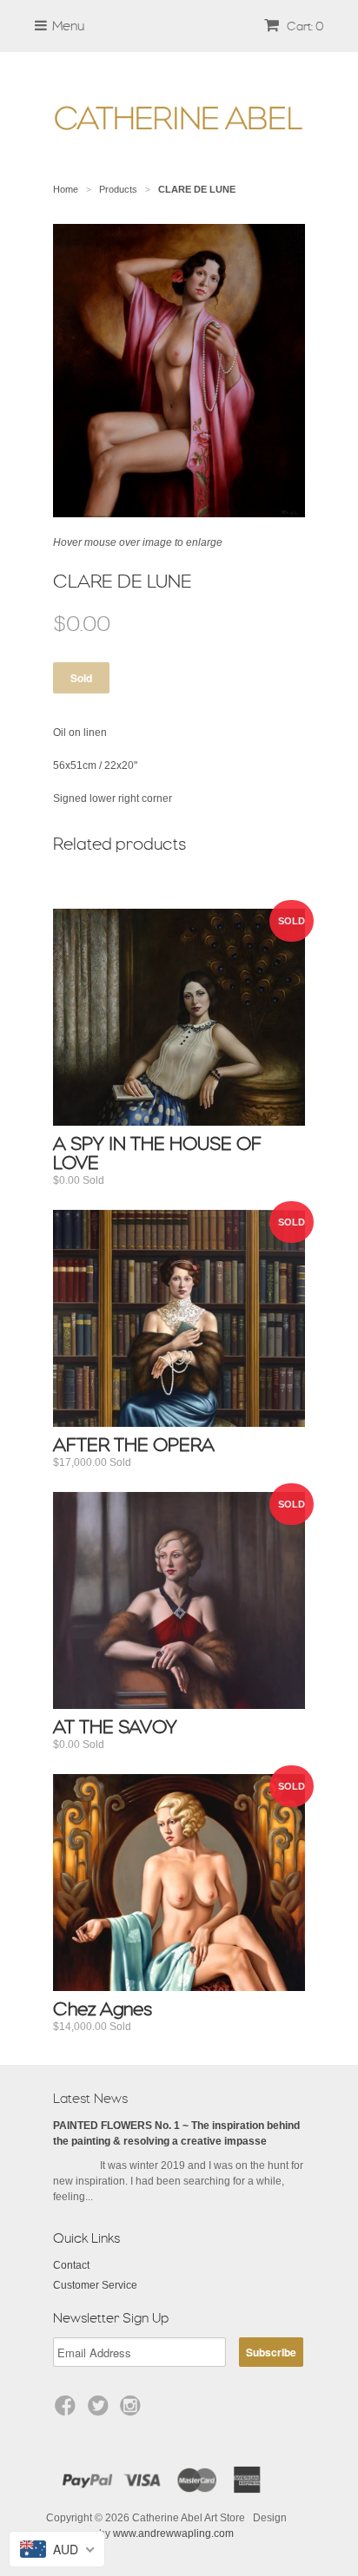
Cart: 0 (304, 26)
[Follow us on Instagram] (133, 2411)
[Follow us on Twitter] (101, 2411)
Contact (71, 2265)
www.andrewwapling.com (173, 2533)
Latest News (90, 2099)
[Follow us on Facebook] (68, 2411)
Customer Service (95, 2285)
